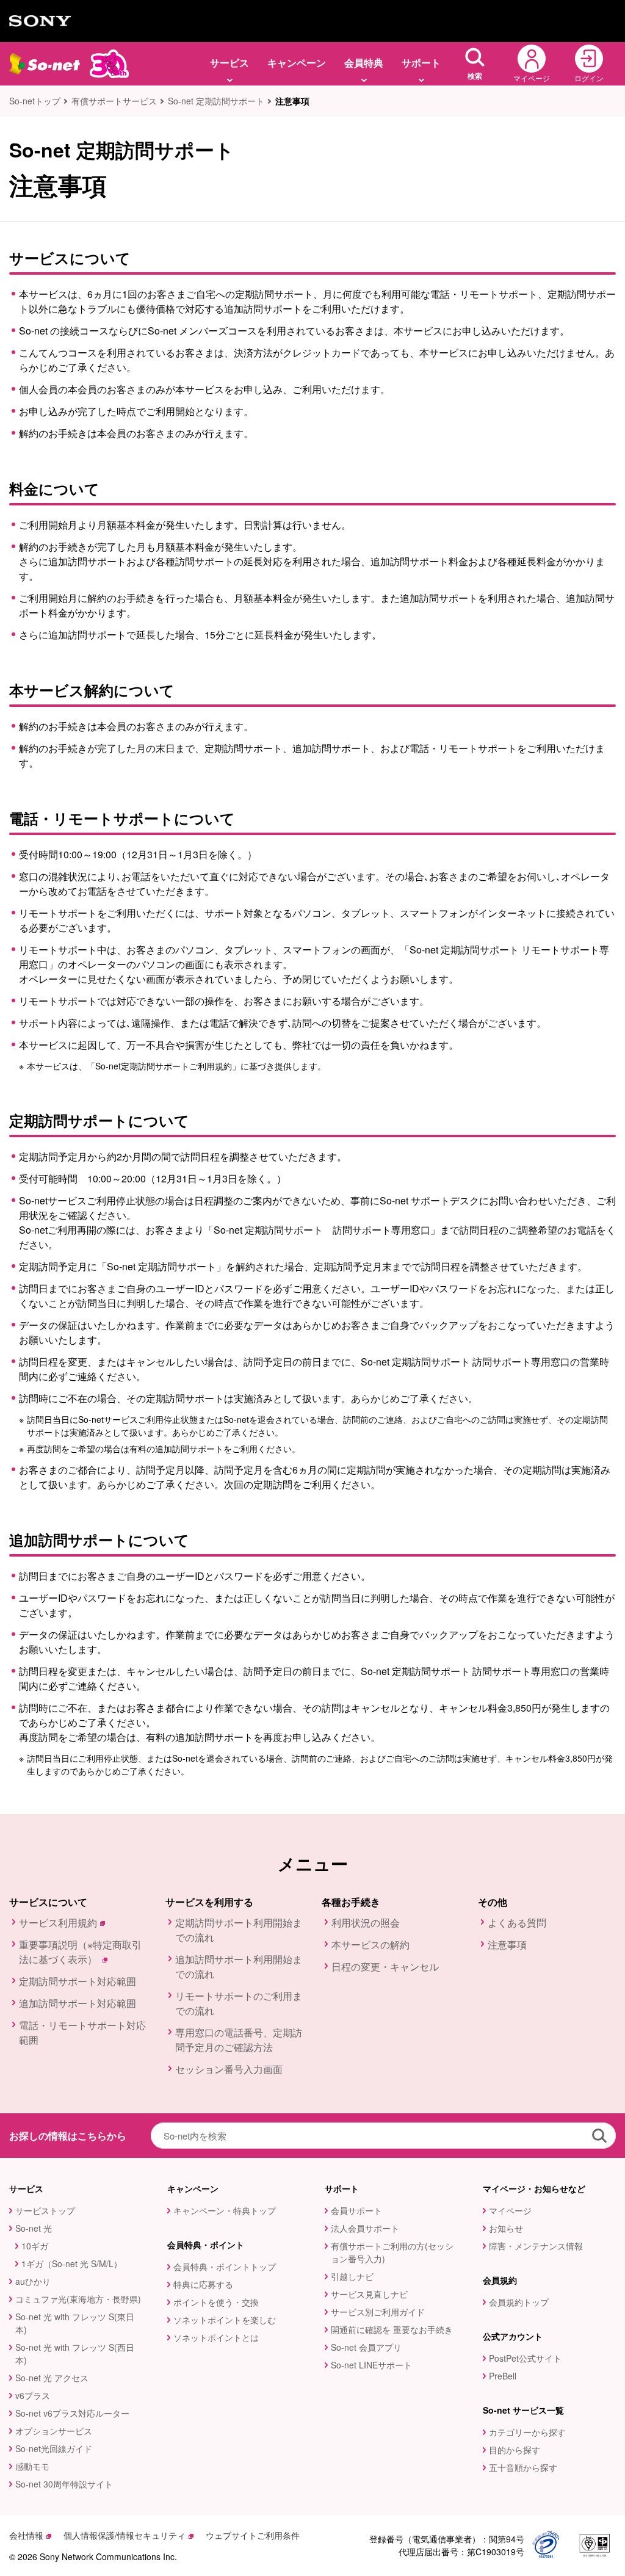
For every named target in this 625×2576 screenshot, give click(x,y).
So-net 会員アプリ (366, 2347)
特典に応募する (203, 2284)
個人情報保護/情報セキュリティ (125, 2535)
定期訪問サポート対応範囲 (78, 1981)
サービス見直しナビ (369, 2294)
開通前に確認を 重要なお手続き (392, 2329)
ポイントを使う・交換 (216, 2302)
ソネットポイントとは (216, 2337)
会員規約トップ (519, 2302)
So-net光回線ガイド (54, 2448)
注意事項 (507, 1945)
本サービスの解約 (370, 1945)
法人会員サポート (365, 2228)
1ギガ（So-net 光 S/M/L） (72, 2263)
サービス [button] (229, 63)
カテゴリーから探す (527, 2432)
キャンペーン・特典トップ (225, 2210)
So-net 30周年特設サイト (64, 2484)
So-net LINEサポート (371, 2365)
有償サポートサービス (114, 101)
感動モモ (32, 2466)
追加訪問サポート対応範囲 (78, 2003)
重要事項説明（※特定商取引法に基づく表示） (80, 1952)
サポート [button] (421, 63)
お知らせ (506, 2228)
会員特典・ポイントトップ (225, 2267)
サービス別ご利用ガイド (378, 2312)
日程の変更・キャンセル (385, 1966)
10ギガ (35, 2246)
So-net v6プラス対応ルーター (72, 2413)
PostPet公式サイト (525, 2358)
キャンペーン (297, 63)
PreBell (503, 2376)
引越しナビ (352, 2276)
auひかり (33, 2281)
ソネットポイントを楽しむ (225, 2320)
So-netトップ (35, 101)
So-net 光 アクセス (52, 2378)
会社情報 (26, 2535)
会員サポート (356, 2210)
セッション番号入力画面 (229, 2069)
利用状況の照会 (366, 1923)
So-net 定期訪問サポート (216, 101)
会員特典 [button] (364, 63)
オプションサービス (54, 2431)
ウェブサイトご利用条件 (253, 2535)
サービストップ (45, 2210)
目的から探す (515, 2450)
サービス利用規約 (58, 1923)
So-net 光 (34, 2228)
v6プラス (33, 2395)
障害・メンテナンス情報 (536, 2246)
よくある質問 (517, 1923)
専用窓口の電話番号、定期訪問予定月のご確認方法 (239, 2040)
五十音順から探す (523, 2467)
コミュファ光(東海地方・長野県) (78, 2299)
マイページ (510, 2210)
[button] (475, 64)
